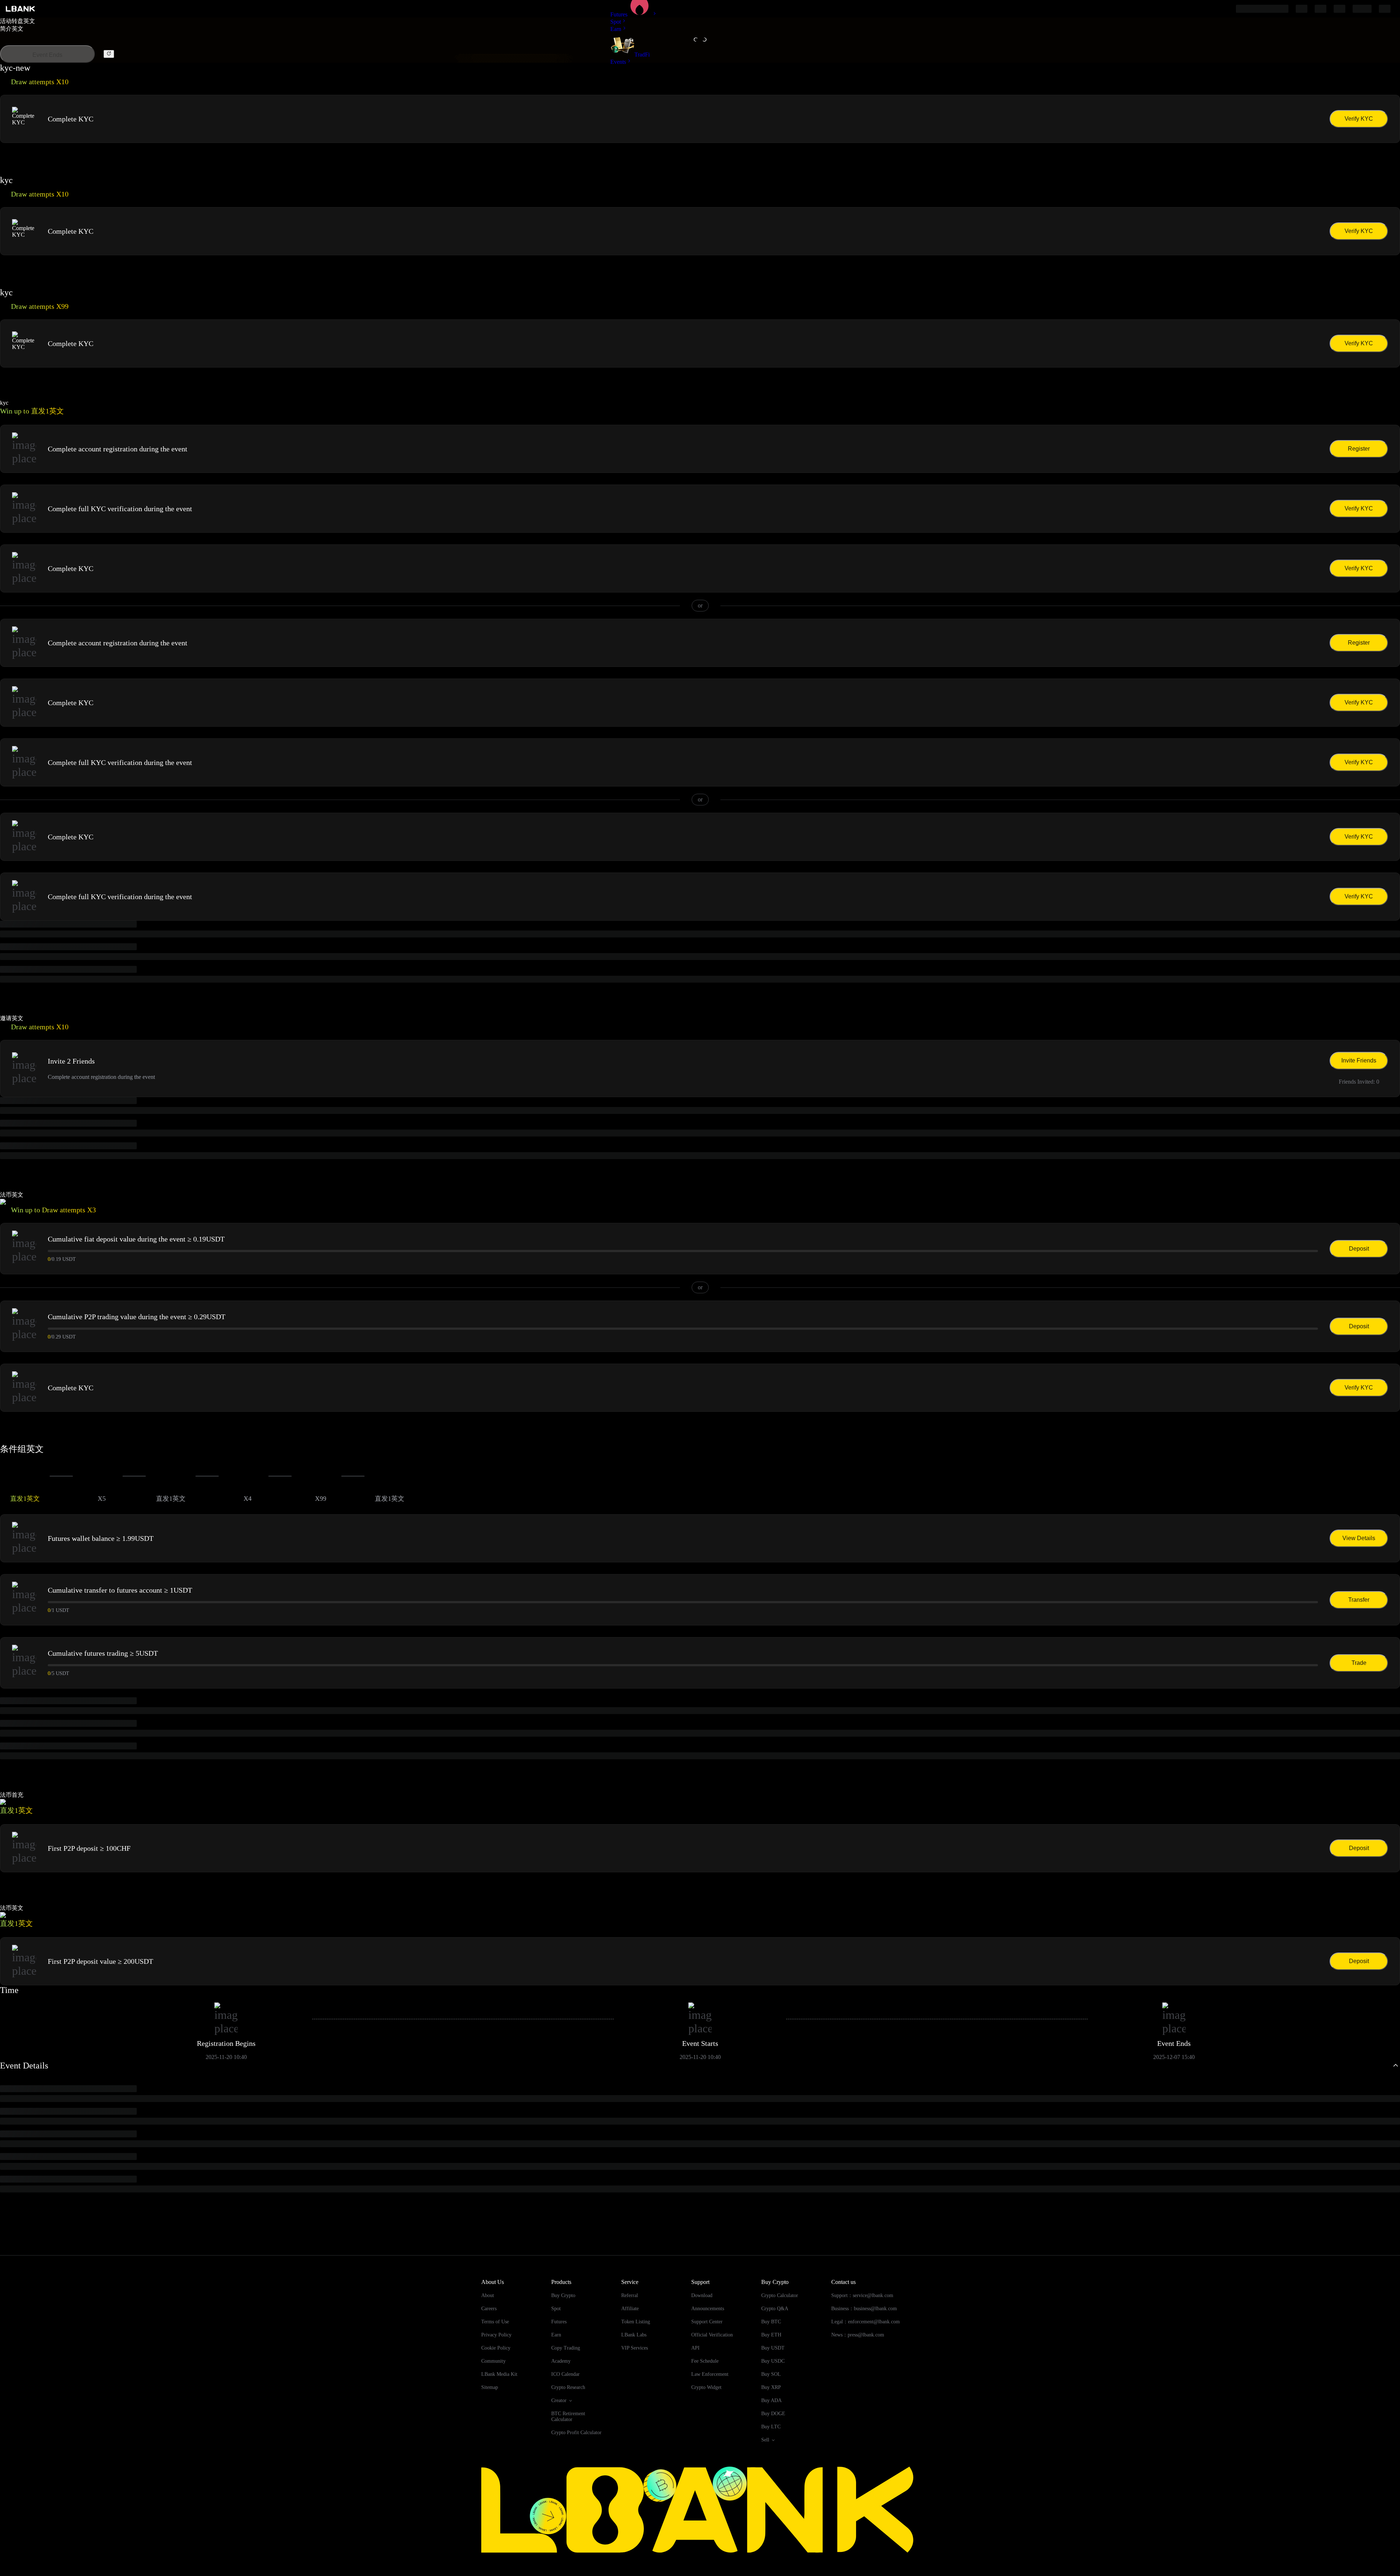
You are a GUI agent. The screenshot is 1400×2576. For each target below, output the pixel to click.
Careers (489, 2309)
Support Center (707, 2322)
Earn (616, 29)
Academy (561, 2361)
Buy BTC (771, 2322)
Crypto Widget (706, 2387)
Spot (616, 22)
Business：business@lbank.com (864, 2309)
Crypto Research (568, 2387)
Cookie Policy (496, 2348)
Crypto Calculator (780, 2295)
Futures (619, 14)
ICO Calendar (565, 2374)
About (488, 2295)
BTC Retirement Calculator (568, 2416)
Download (702, 2295)
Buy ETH (771, 2335)
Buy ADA (771, 2400)
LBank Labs (634, 2335)
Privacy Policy (496, 2335)
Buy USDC (773, 2361)
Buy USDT (773, 2348)
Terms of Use (495, 2322)
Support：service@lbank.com (862, 2295)
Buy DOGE (773, 2414)
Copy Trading (566, 2348)
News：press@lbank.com (858, 2335)
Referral (630, 2295)
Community (493, 2361)
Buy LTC (771, 2427)
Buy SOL (771, 2374)
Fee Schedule (705, 2361)
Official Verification (712, 2335)
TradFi (642, 55)
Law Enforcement (710, 2374)
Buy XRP (771, 2387)
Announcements (708, 2309)
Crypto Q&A (775, 2309)
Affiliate (630, 2309)
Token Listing (636, 2322)
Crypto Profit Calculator (576, 2433)
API (695, 2348)
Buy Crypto (563, 2295)
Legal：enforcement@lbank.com (866, 2322)
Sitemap (490, 2387)
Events (618, 62)
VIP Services (635, 2348)
